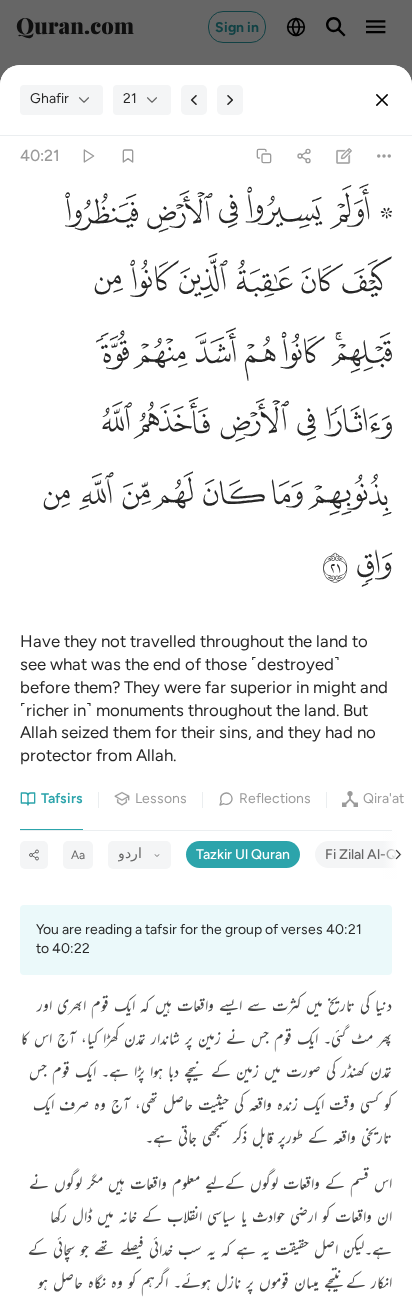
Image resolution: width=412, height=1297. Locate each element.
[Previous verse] (194, 100)
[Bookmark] (127, 155)
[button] (357, 217)
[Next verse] (230, 100)
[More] (384, 155)
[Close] (382, 100)
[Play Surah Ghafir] (87, 155)
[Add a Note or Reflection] (344, 155)
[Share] (303, 155)
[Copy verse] (263, 155)
